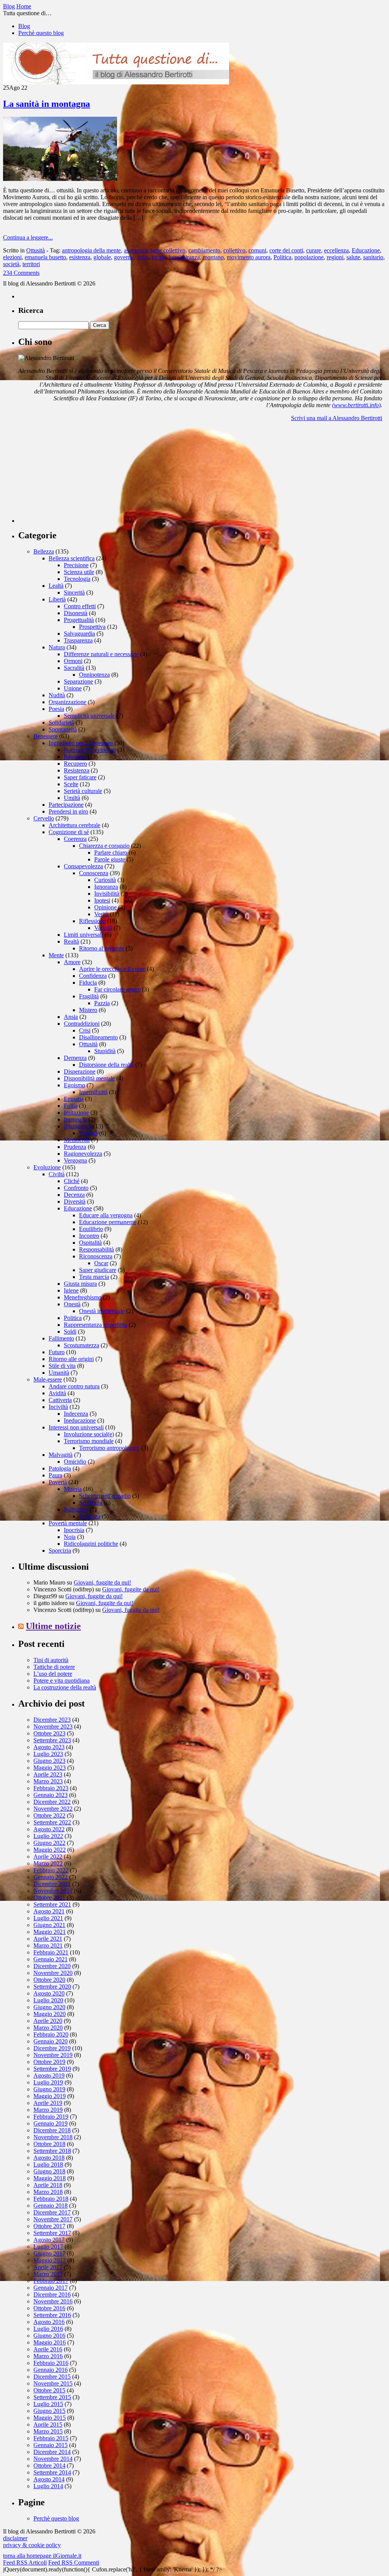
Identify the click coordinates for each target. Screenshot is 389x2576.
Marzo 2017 (48, 2274)
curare (314, 250)
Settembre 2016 (52, 2315)
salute (353, 257)
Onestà (72, 1304)
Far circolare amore (117, 989)
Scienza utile (79, 572)
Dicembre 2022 (52, 1802)
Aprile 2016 (48, 2349)
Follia (71, 1106)
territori (31, 264)
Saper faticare (80, 777)
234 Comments (21, 273)
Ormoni (73, 661)
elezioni (12, 257)
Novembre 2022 (53, 1809)
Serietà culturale (83, 791)
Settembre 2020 (52, 1987)
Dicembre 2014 (52, 2452)
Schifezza (91, 1503)
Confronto (76, 1188)
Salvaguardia (79, 634)
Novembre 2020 (53, 1973)
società (11, 264)
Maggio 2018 (50, 2178)
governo (124, 257)
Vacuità (103, 928)
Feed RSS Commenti (74, 2563)
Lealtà (56, 586)
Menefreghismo (83, 1297)
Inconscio (75, 1119)
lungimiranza (184, 257)
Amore (72, 962)
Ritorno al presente (102, 948)
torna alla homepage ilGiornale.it (42, 2556)
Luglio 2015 (48, 2404)
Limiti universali (83, 935)
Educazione (366, 250)
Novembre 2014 (53, 2459)
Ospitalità (90, 1243)
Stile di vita (62, 1366)
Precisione (76, 565)
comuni (257, 250)
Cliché (72, 1181)
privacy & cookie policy (32, 2545)
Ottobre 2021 (49, 1898)
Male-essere (48, 1379)
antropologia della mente (91, 250)
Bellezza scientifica (72, 558)
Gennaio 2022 (51, 1877)
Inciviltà (58, 1407)
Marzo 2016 (48, 2356)
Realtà (71, 941)
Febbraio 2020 (51, 2034)
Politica (282, 257)
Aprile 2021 (48, 1939)
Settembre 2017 (52, 2233)
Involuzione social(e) (89, 1434)
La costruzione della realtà (65, 1687)
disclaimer (15, 2538)
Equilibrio (91, 1229)
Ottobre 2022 (49, 1815)
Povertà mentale (68, 1523)
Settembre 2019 (52, 2069)
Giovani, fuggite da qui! (102, 1582)
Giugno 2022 (49, 1843)
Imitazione (76, 1113)
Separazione (78, 681)
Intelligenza (78, 1126)
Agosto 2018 (49, 2158)
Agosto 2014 (49, 2479)
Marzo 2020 (48, 2028)
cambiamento (204, 250)
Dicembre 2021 (52, 1884)
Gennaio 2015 (51, 2445)
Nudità (57, 695)
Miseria (73, 1489)
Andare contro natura (74, 1386)
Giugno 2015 (49, 2411)
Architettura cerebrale (74, 825)
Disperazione (80, 1071)
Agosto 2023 (49, 1747)
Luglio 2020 (48, 2000)
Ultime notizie (53, 1626)
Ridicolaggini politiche (91, 1544)
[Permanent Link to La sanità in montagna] (60, 179)
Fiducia (88, 983)
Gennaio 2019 (51, 2123)
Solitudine (76, 1509)
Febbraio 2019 (51, 2117)
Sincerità (74, 592)
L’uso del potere (53, 1674)
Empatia (74, 1099)
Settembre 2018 (52, 2151)
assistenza (136, 250)
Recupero (75, 764)
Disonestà (76, 613)
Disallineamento (98, 1037)
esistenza (80, 257)
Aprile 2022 (48, 1857)
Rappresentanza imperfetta (96, 1325)
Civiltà (57, 1174)
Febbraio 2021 (51, 1952)
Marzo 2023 (48, 1781)
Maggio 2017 (50, 2260)
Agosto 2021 (49, 1911)
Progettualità (79, 620)
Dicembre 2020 (52, 1966)
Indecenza (76, 1414)
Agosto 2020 (49, 1993)
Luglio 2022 (48, 1836)
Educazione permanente (108, 1222)
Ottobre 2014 (49, 2466)
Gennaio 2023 (51, 1795)
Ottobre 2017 (49, 2226)
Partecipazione (66, 805)
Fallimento (61, 1338)
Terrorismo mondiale (89, 1441)
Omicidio (75, 1462)
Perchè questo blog (41, 33)
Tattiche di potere (54, 1667)
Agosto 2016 (49, 2322)
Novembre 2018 (53, 2137)
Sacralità (74, 668)
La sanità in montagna (47, 104)
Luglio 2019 (48, 2082)
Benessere (46, 736)
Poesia (56, 709)
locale (159, 257)
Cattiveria (60, 1400)
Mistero (88, 1010)
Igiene (71, 1290)
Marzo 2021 (48, 1945)
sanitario (373, 257)
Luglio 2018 (48, 2164)
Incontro (89, 1236)
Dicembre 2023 (52, 1720)
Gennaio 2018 (51, 2206)
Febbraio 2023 (51, 1788)
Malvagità (61, 1455)
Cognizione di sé (69, 832)
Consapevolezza (83, 866)
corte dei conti (286, 250)
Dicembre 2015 (52, 2377)
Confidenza (93, 976)
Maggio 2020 (50, 2014)
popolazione (309, 257)
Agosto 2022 (49, 1829)
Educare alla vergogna (106, 1215)
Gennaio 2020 (51, 2041)
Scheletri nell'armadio (105, 1496)
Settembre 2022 (52, 1822)
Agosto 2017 (49, 2240)
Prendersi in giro (68, 811)
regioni (335, 257)
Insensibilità (93, 1092)
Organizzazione (67, 702)
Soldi (70, 1332)
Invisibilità (107, 894)
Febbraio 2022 (51, 1870)
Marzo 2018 (48, 2192)
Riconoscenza (96, 1256)
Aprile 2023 (48, 1774)
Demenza (75, 1058)
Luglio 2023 (48, 1754)
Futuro (57, 1352)
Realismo (75, 757)
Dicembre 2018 (52, 2130)
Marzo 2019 (48, 2110)
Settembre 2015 (52, 2397)
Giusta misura (80, 1284)
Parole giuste (110, 859)
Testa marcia (94, 1277)
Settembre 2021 (52, 1904)
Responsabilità (96, 1249)
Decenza (74, 1195)
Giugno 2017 (49, 2253)
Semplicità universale (89, 716)
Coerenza (75, 839)
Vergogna (75, 1160)
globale (102, 257)
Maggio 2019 (50, 2096)
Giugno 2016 (49, 2336)
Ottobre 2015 (49, 2390)
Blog (24, 26)
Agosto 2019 (49, 2076)
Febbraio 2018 (51, 2199)
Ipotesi (102, 900)
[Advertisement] (75, 475)
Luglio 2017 (48, 2247)
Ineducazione (80, 1420)
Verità (101, 914)
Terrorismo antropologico (109, 1448)
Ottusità (36, 250)
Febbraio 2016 (51, 2363)
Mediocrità (77, 1140)
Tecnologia (77, 579)
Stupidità (105, 1051)
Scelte (71, 784)
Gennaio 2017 (51, 2288)
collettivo (234, 250)
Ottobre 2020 (49, 1980)
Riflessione (92, 921)
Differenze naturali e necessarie (101, 654)
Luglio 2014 (48, 2486)
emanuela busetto (45, 257)
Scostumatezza (81, 1345)
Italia (143, 257)
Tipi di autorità (51, 1660)
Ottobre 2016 (49, 2308)
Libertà (57, 599)
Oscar (101, 1263)
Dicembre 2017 (52, 2212)
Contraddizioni (82, 1024)
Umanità (59, 1373)
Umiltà (72, 798)
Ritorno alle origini (71, 1359)
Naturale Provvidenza (90, 750)
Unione (73, 688)
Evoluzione (47, 1167)
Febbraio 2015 (51, 2438)
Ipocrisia (74, 1530)
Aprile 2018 (48, 2185)
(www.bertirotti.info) (356, 405)
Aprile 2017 (48, 2267)
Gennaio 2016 (51, 2370)
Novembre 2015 (53, 2383)
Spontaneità (63, 729)
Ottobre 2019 (49, 2062)
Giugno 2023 (49, 1761)
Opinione (105, 907)
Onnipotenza (94, 675)
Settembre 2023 (52, 1740)
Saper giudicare (98, 1270)
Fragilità (89, 996)
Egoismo (74, 1085)
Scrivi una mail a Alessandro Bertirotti (337, 418)
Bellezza (44, 551)
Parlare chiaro (111, 853)
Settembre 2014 (52, 2472)
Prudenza (75, 1147)
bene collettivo (168, 250)
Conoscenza (94, 873)
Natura (57, 647)
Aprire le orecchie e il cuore (112, 969)
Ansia (71, 1017)
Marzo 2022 (48, 1863)
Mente (56, 955)
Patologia (60, 1468)
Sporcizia (60, 1551)
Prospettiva (92, 627)
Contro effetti (80, 606)
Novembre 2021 (53, 1891)
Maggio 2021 (50, 1932)
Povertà (58, 1482)
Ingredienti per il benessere (81, 743)
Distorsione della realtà (106, 1065)
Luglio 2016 (48, 2329)
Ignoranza (106, 887)
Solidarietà (61, 723)
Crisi (85, 1030)
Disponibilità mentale (89, 1078)
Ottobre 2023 (49, 1733)
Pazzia (102, 1003)
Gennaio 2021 (51, 1959)
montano (213, 257)
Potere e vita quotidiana (62, 1681)
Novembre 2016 (53, 2301)
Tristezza (90, 1516)
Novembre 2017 (53, 2219)
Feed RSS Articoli (25, 2563)
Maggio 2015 (50, 2418)
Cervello (44, 818)
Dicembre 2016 (52, 2294)
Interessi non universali (76, 1427)
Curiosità (105, 880)
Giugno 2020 (49, 2007)
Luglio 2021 (48, 1918)
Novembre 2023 (53, 1727)
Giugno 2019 (49, 2089)
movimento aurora (249, 257)
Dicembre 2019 (52, 2048)
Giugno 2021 (49, 1925)
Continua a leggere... (28, 237)
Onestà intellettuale (102, 1311)
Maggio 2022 (50, 1850)
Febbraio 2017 (51, 2281)
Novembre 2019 (53, 2055)
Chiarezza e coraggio (104, 846)
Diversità (75, 1202)
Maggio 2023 (50, 1768)
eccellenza (336, 250)
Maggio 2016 (50, 2342)
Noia (70, 1537)
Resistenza (77, 770)
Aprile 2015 (48, 2425)
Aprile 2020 (48, 2021)
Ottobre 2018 (49, 2144)
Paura (55, 1475)
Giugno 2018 (49, 2171)
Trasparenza (78, 640)
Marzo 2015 (48, 2431)
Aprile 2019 (48, 2103)
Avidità (57, 1393)
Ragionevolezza (83, 1154)
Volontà (88, 1133)
